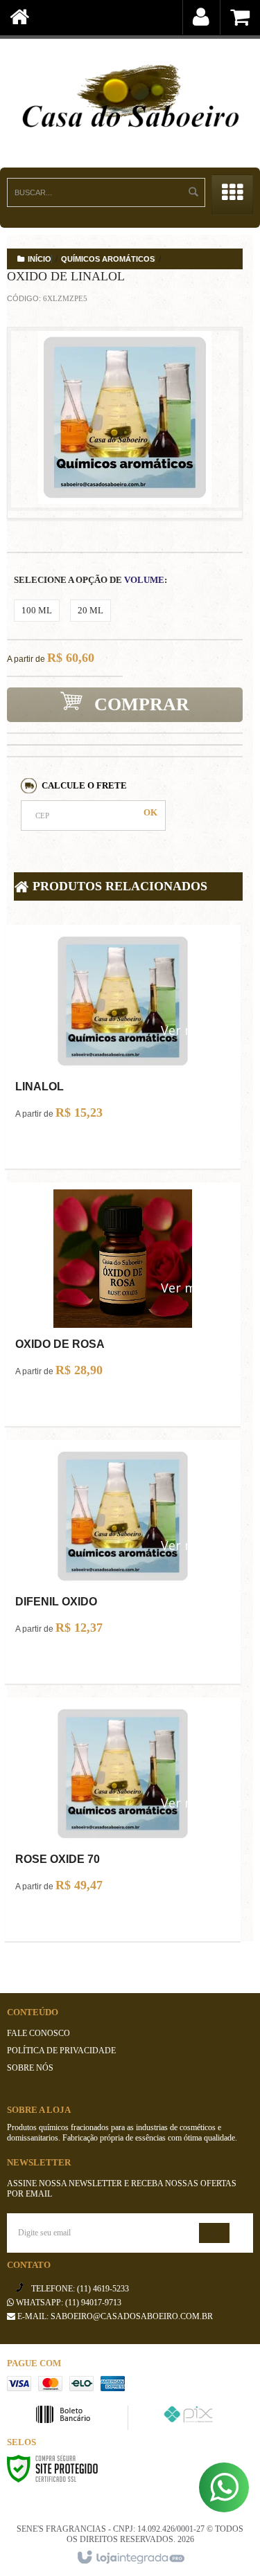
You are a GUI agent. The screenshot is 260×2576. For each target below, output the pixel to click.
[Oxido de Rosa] (123, 1288)
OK (150, 812)
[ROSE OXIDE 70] (123, 1803)
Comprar (139, 704)
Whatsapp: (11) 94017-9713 (68, 2303)
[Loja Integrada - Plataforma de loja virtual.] (130, 2558)
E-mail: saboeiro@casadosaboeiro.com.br (114, 2316)
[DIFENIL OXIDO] (123, 1546)
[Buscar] (193, 192)
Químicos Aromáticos (108, 259)
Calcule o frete (84, 785)
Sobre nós (30, 2068)
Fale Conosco (38, 2033)
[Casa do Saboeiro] (130, 99)
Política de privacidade (61, 2051)
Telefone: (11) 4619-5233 (79, 2289)
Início (40, 259)
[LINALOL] (123, 1031)
